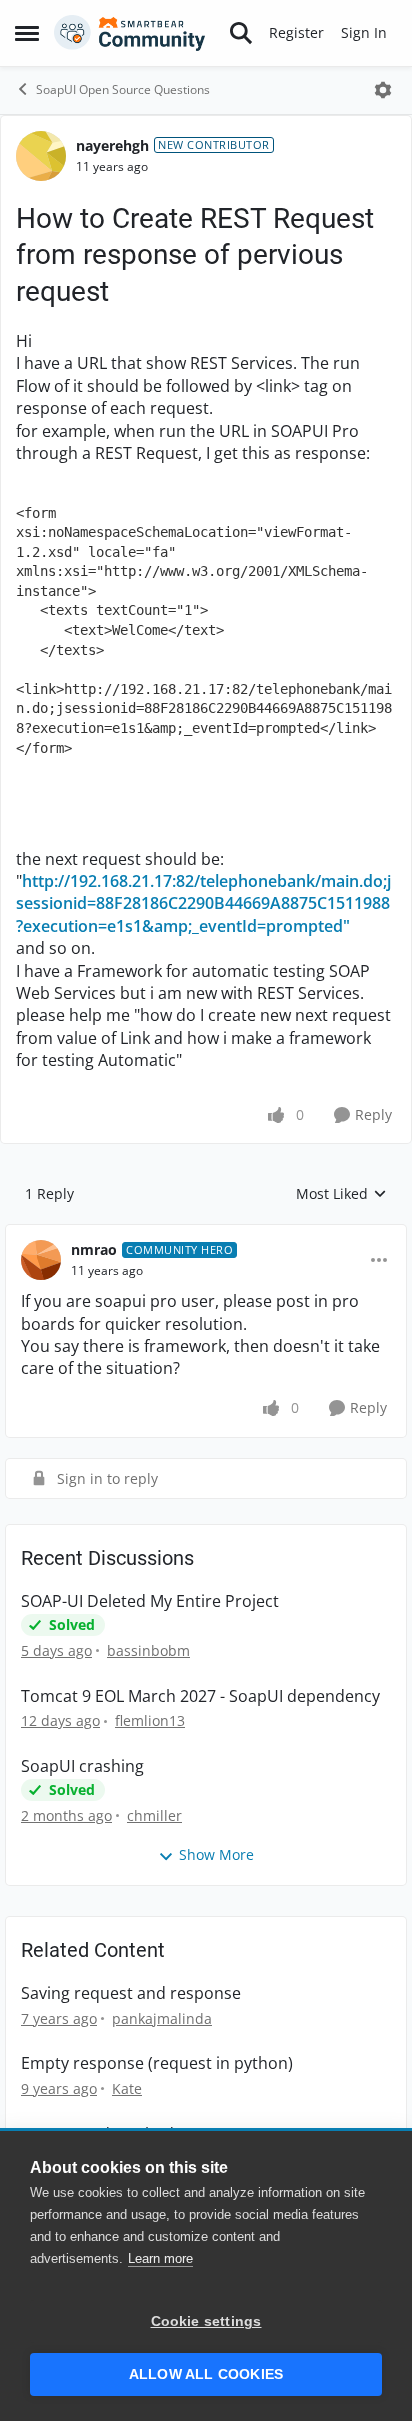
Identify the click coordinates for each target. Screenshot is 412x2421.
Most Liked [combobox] (341, 1194)
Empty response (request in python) (157, 2063)
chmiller (154, 1815)
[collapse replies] (206, 1234)
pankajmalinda (162, 2018)
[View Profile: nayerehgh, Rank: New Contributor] (41, 156)
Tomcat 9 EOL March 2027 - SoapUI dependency (200, 1696)
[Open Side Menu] (27, 33)
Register (296, 32)
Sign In (364, 32)
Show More (216, 1854)
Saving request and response (131, 1993)
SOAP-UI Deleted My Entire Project (150, 1601)
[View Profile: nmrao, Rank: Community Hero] (41, 1260)
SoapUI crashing (82, 1766)
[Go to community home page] (130, 33)
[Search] (241, 33)
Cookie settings (206, 2321)
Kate (127, 2088)
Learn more (160, 2258)
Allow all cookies (206, 2374)
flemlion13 (150, 1720)
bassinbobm (148, 1650)
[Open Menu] (383, 90)
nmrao (94, 1249)
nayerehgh (112, 145)
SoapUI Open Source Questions (123, 89)
